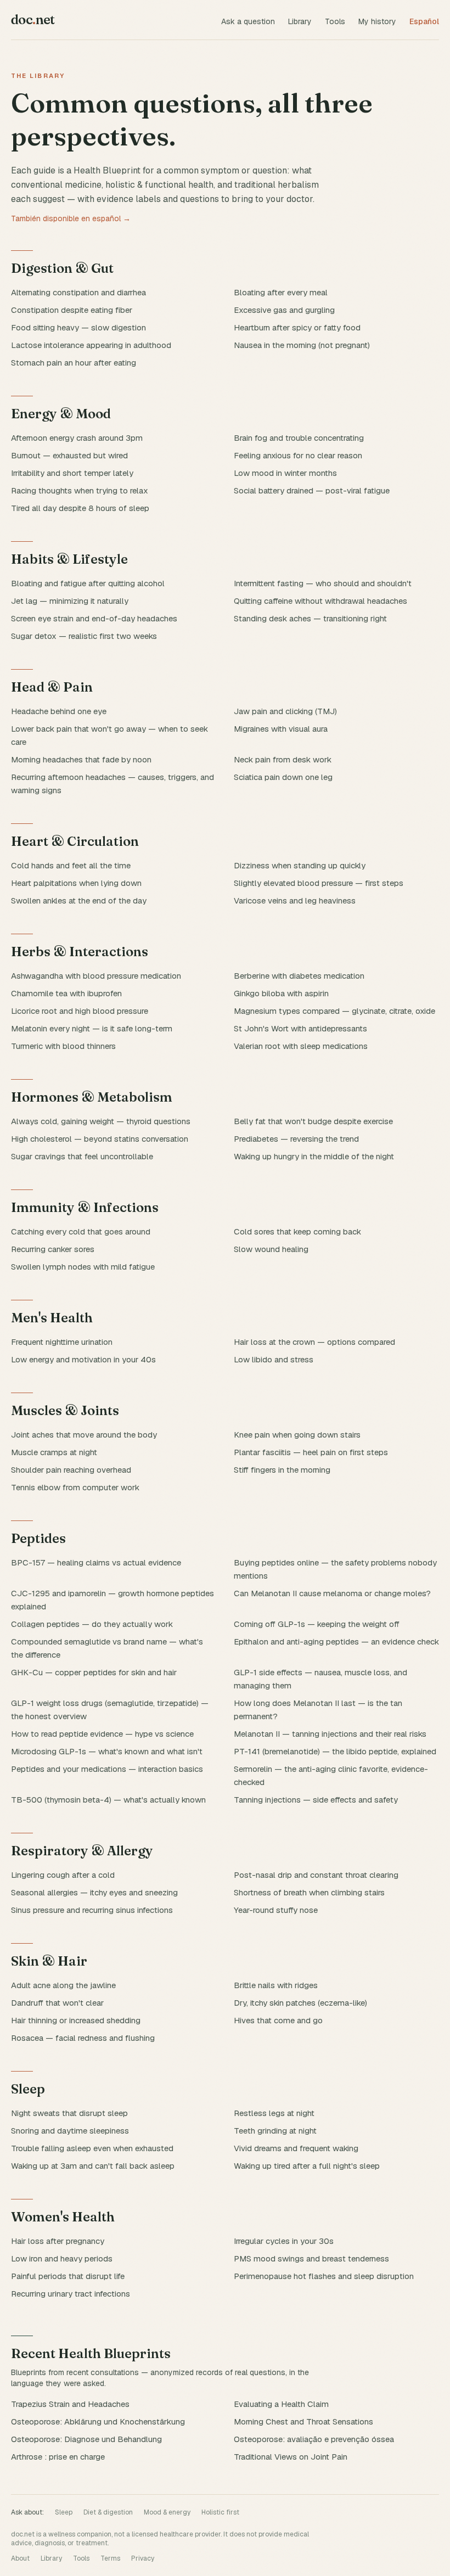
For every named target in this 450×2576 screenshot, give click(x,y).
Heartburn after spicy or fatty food (297, 327)
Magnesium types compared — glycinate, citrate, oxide (334, 1011)
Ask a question (248, 21)
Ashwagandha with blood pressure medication (96, 976)
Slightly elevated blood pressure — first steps (319, 883)
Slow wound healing (271, 1249)
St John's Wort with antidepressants (300, 1028)
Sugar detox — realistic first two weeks (84, 636)
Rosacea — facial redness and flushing (83, 2038)
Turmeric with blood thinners (63, 1046)
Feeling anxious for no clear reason (298, 455)
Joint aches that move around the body (84, 1435)
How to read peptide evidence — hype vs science (102, 1734)
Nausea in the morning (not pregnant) (302, 345)
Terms (110, 2558)
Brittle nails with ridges (276, 1985)
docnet (33, 19)
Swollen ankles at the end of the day (79, 900)
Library (300, 21)
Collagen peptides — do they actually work (92, 1624)
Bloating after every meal (281, 292)
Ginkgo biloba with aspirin (281, 993)
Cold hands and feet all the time (71, 865)
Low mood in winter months (285, 473)
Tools (335, 21)
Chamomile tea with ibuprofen (66, 993)
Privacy (143, 2558)
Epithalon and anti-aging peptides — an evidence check (336, 1641)
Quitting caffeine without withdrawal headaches (320, 601)
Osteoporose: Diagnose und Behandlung (86, 2439)
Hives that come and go (278, 2020)
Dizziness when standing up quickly (300, 865)
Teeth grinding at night (275, 2131)
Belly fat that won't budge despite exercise (313, 1121)
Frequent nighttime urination (62, 1342)
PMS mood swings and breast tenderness (311, 2258)
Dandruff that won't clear (57, 2003)
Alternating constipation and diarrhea (78, 292)
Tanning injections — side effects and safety (316, 1800)
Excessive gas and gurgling (284, 310)
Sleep (64, 2512)
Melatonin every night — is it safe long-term (92, 1028)
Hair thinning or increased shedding (76, 2020)
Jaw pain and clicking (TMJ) (285, 711)
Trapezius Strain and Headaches (70, 2404)
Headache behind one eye (59, 711)
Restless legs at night (274, 2113)
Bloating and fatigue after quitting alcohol (88, 583)
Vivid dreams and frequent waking (296, 2148)
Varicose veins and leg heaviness (295, 900)
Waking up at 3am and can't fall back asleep (93, 2166)
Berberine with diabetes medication (299, 976)
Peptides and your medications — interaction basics (107, 1769)
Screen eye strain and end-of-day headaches (94, 618)
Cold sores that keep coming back (297, 1231)
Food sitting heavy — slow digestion (78, 327)
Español (424, 21)
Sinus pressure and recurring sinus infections (92, 1910)
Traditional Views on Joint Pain (291, 2457)
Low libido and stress (274, 1359)
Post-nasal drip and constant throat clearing (316, 1875)
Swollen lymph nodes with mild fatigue (83, 1267)
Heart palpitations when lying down (76, 883)
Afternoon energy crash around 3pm (77, 438)
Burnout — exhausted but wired (69, 455)
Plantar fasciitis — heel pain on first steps (311, 1452)
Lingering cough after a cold (63, 1875)
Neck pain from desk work (283, 759)
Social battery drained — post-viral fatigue (312, 490)
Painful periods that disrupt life (68, 2276)
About (20, 2558)
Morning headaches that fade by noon (81, 759)
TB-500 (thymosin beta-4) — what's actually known (108, 1800)
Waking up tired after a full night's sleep (307, 2166)
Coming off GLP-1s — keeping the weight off (317, 1624)
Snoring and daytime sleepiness (70, 2131)
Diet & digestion (108, 2512)
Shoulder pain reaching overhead (71, 1470)
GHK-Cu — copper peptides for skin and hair (94, 1672)
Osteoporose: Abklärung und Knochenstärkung (98, 2421)
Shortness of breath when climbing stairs (309, 1892)
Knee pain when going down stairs (297, 1435)
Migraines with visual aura (281, 729)
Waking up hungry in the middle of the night (314, 1156)
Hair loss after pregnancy (58, 2241)
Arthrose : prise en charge (58, 2457)
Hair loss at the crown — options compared (314, 1342)
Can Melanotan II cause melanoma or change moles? (332, 1593)
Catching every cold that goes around (81, 1231)
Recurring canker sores (53, 1249)
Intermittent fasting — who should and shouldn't (323, 583)
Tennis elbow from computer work (75, 1487)
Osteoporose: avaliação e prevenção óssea (314, 2439)
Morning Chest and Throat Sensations (303, 2421)
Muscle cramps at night (54, 1452)
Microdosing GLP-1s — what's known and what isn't (107, 1751)
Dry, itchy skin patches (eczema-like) (300, 2003)
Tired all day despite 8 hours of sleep (80, 508)
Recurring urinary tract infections (71, 2294)
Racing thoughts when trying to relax (80, 490)
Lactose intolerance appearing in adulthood (91, 345)
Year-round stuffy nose (276, 1910)
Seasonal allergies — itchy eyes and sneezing (94, 1892)
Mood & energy (167, 2512)
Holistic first (220, 2512)
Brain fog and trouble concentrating (299, 438)
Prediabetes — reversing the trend (296, 1139)
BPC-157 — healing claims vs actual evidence (96, 1562)
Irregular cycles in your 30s (284, 2241)
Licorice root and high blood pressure (80, 1011)
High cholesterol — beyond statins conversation (100, 1139)
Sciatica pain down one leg (283, 777)
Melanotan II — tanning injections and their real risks (330, 1734)
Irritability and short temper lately (72, 473)
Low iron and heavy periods (62, 2258)
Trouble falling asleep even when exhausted (92, 2148)
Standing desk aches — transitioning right (310, 618)
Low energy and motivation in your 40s (83, 1359)
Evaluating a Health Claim (281, 2404)
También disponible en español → (71, 218)
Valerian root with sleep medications (301, 1046)
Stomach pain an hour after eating (74, 363)
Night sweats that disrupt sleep (69, 2113)
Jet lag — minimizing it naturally (70, 601)
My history (377, 21)
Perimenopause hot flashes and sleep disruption (324, 2276)
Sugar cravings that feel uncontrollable (82, 1156)
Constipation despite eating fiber (72, 310)
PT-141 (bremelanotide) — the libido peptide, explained (335, 1751)
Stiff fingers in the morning (282, 1470)
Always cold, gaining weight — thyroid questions (101, 1121)
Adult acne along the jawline (63, 1985)
